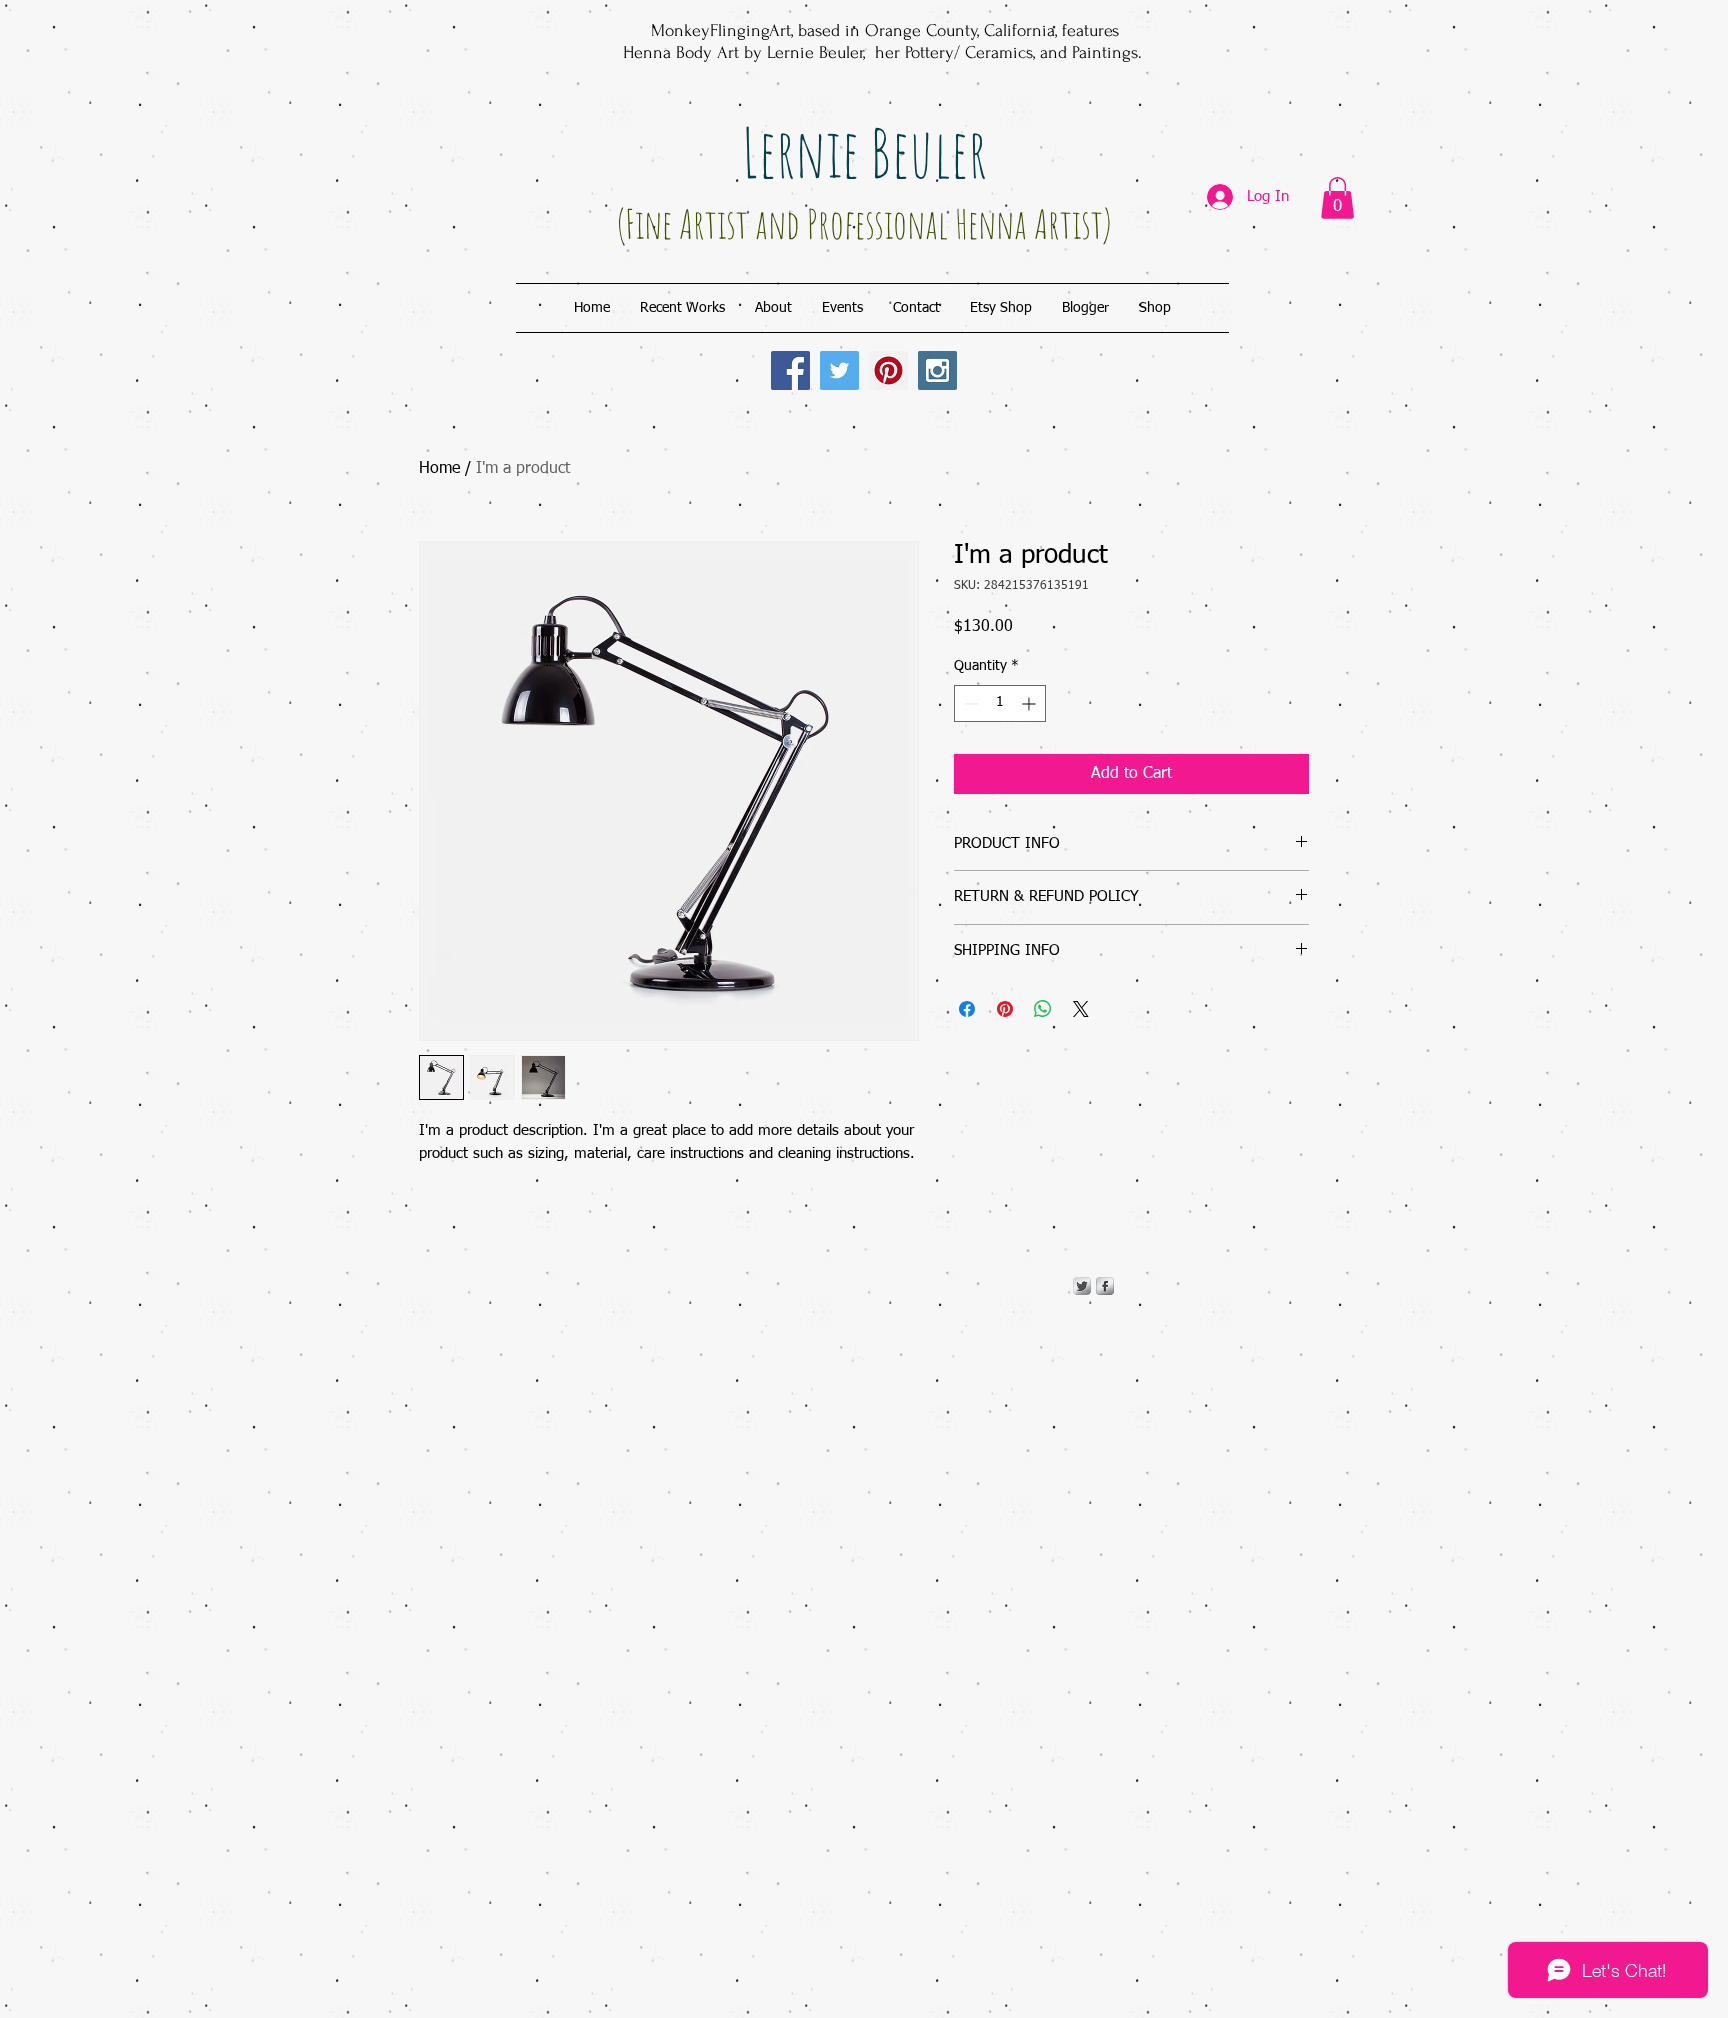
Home (439, 469)
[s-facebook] (1105, 1286)
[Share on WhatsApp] (1043, 1009)
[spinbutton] (1000, 703)
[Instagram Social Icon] (937, 370)
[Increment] (1030, 703)
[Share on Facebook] (967, 1009)
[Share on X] (1081, 1009)
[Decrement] (969, 703)
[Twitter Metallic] (1082, 1286)
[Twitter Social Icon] (839, 370)
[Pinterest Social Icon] (888, 370)
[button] (1337, 198)
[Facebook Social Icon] (790, 370)
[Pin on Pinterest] (1005, 1009)
